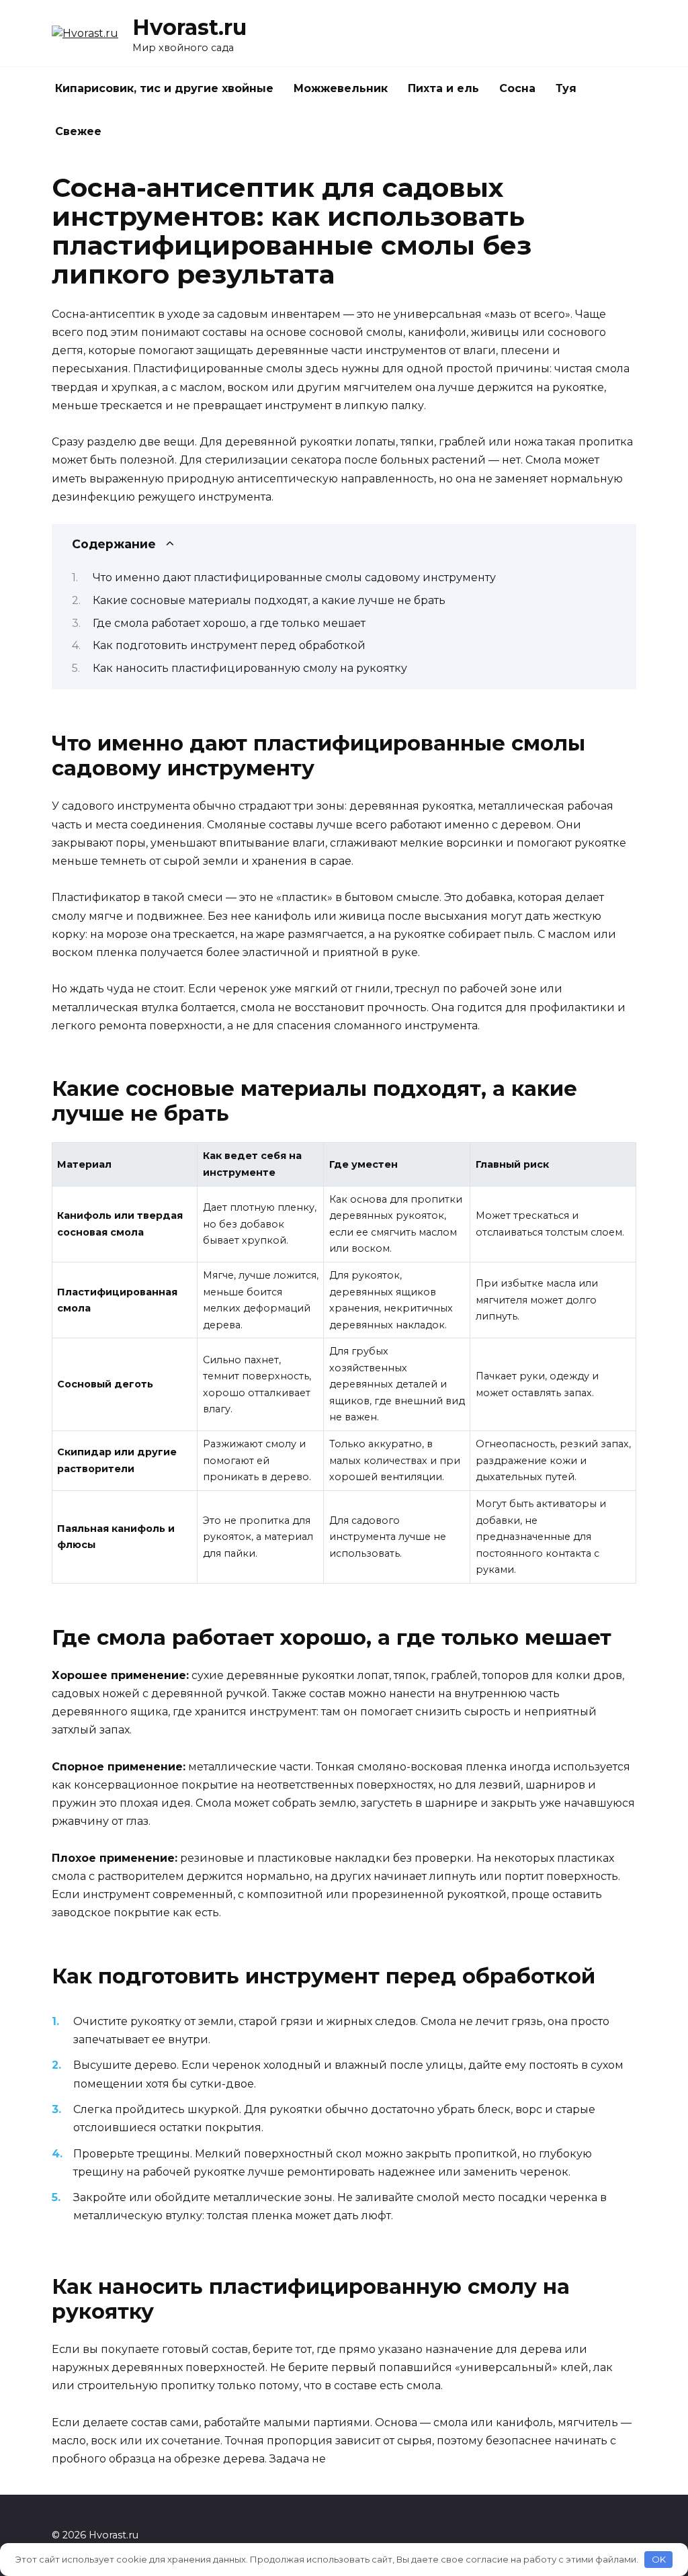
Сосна (517, 88)
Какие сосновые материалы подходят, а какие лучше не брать (269, 600)
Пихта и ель (443, 88)
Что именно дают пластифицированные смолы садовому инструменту (294, 577)
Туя (566, 88)
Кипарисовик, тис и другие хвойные (164, 88)
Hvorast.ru (189, 27)
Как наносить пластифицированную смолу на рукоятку (250, 668)
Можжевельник (341, 88)
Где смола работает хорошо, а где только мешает (229, 623)
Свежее (78, 131)
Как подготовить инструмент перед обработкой (229, 645)
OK (659, 2559)
